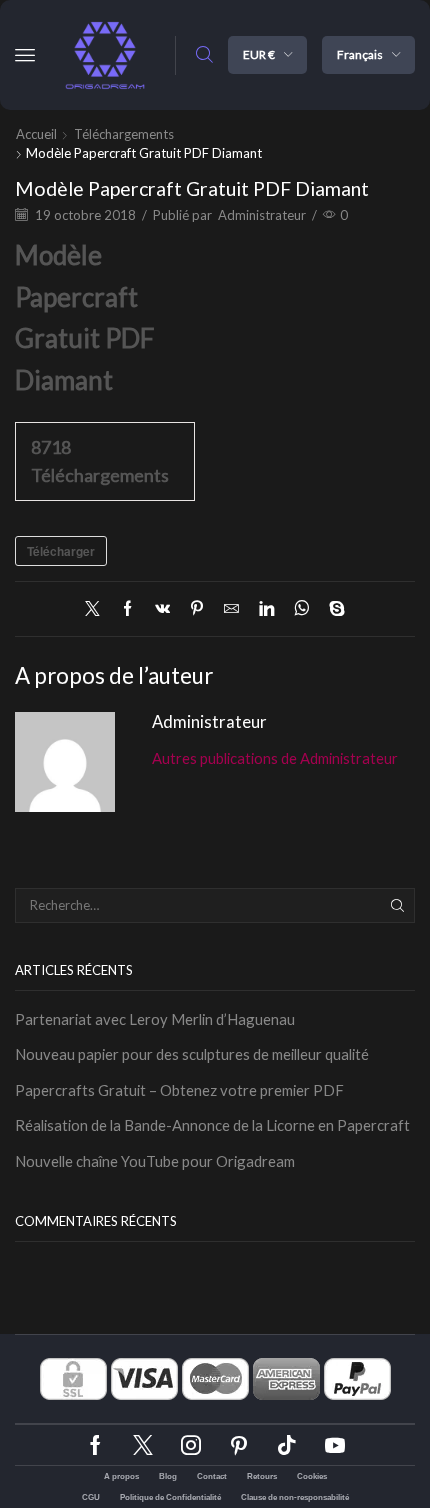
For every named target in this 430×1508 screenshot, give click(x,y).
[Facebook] (127, 609)
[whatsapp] (301, 609)
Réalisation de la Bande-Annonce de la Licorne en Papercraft (212, 1125)
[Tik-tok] (287, 1445)
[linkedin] (266, 609)
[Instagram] (191, 1445)
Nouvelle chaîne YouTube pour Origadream (155, 1161)
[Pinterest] (197, 609)
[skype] (332, 609)
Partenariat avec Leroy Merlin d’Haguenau (155, 1019)
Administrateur (262, 215)
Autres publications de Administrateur (275, 758)
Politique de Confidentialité (170, 1497)
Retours (262, 1476)
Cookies (312, 1476)
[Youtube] (335, 1445)
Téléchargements (124, 134)
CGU (91, 1497)
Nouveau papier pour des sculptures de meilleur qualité (192, 1054)
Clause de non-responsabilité (295, 1497)
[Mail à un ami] (231, 609)
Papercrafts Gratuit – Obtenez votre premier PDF (179, 1090)
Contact (212, 1476)
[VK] (162, 609)
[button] (25, 55)
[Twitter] (97, 609)
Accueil (36, 134)
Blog (168, 1476)
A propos (121, 1476)
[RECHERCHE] (398, 905)
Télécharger (61, 551)
